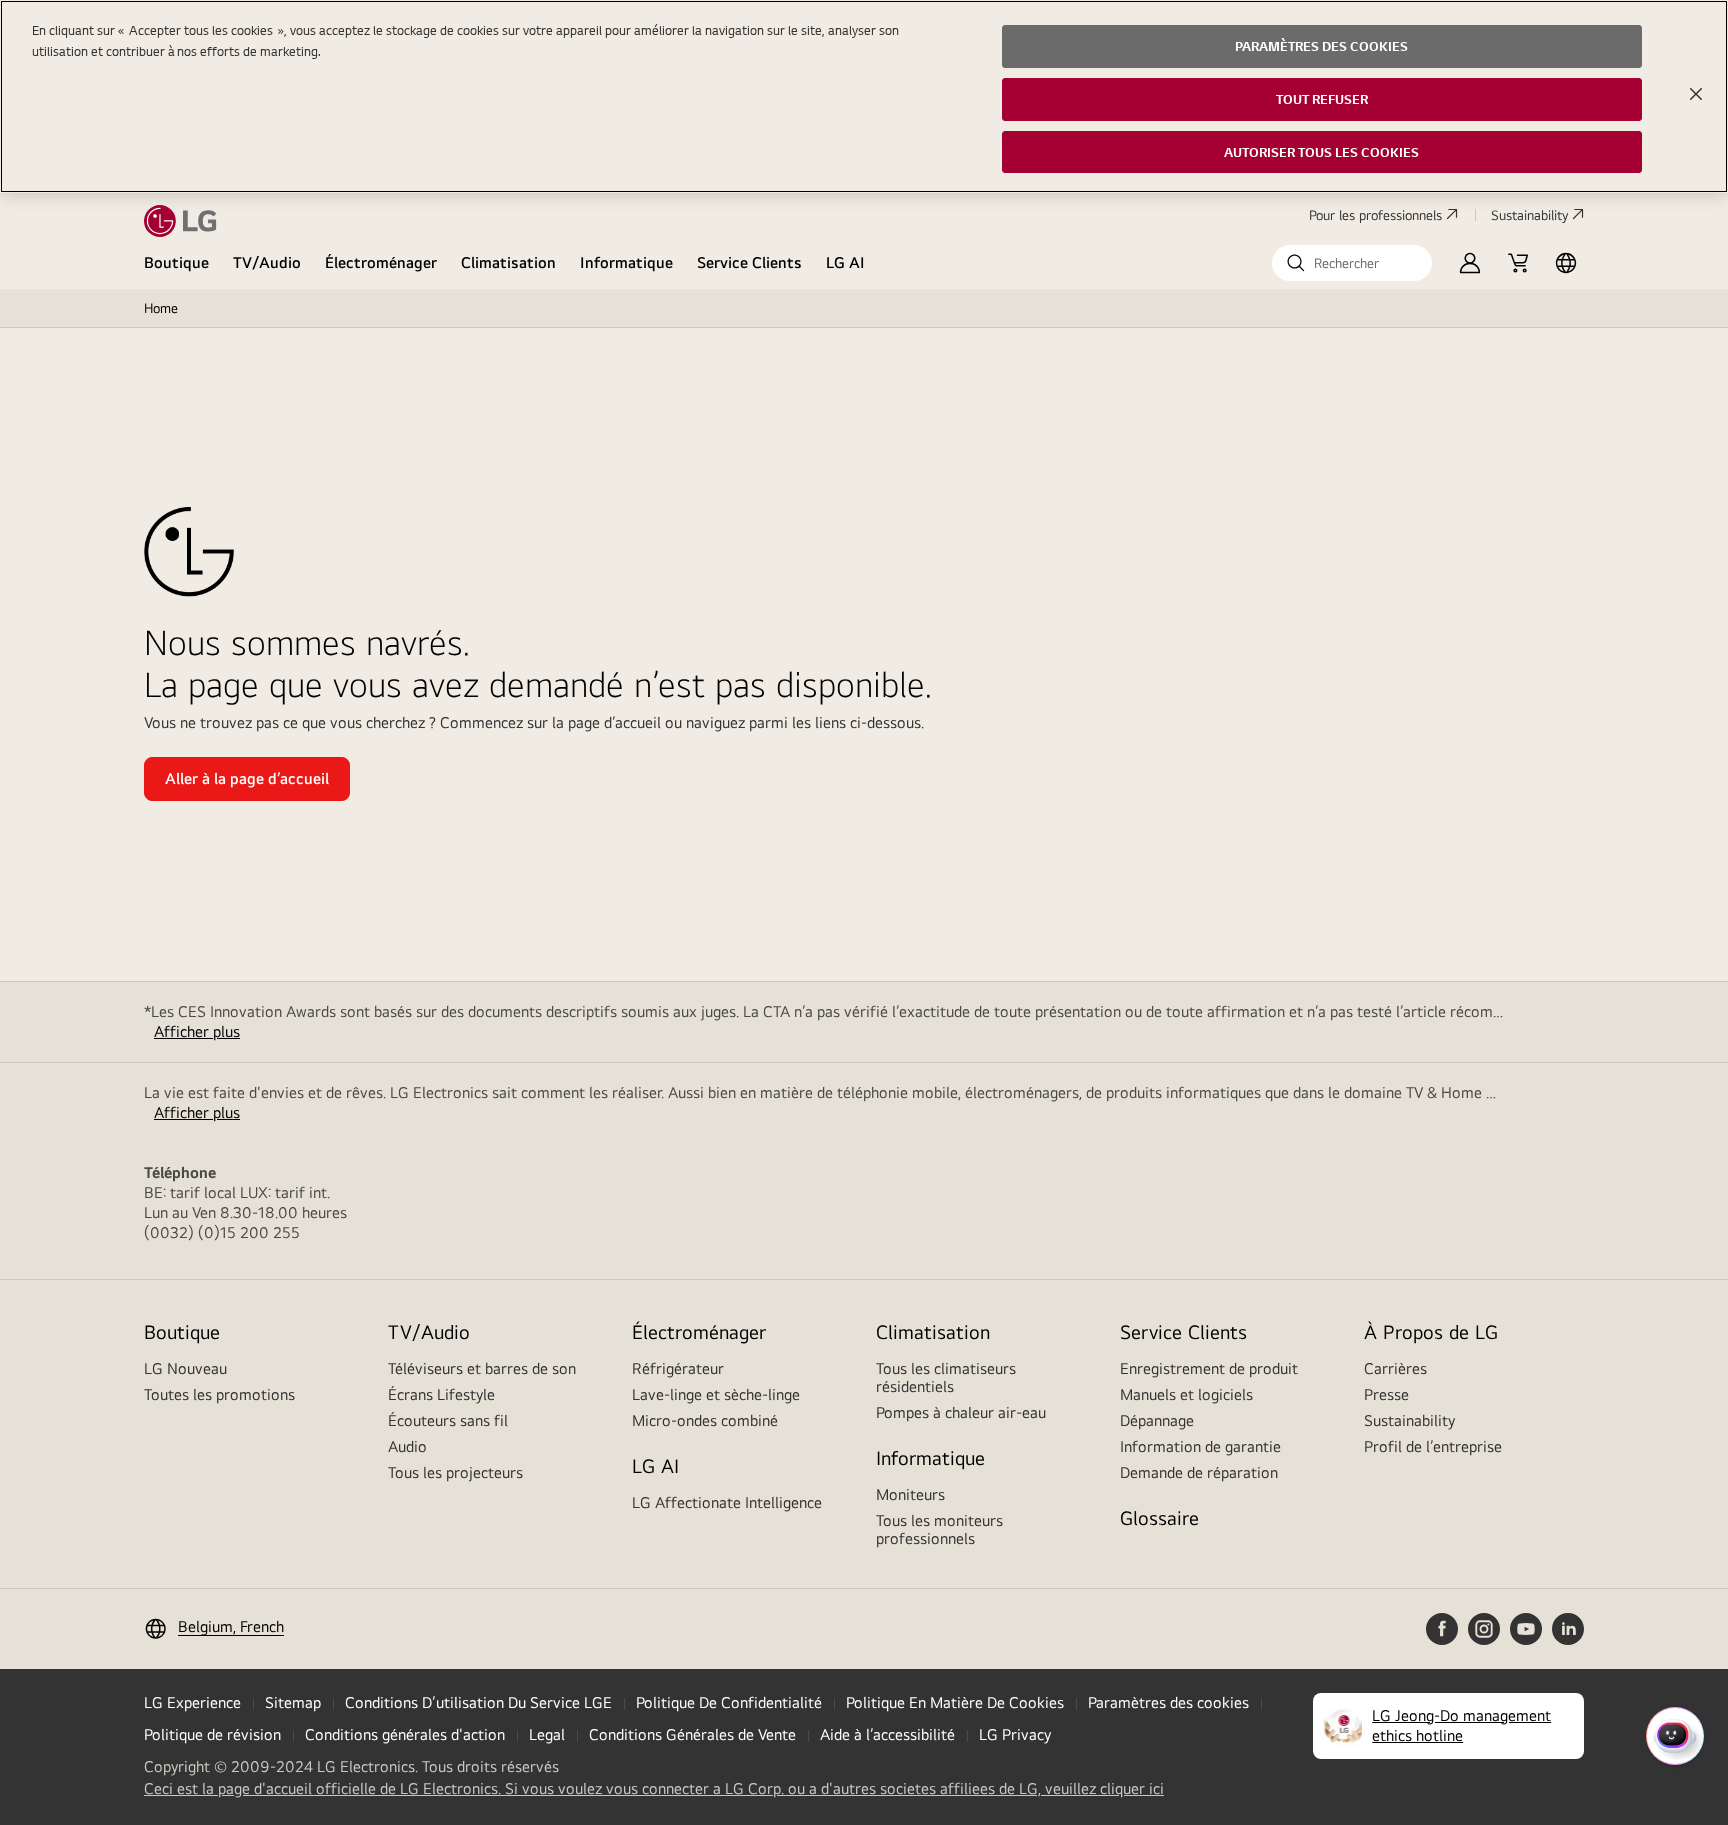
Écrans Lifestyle (441, 1394)
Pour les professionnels (1375, 215)
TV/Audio (267, 262)
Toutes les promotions (219, 1394)
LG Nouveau (185, 1368)
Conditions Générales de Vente (692, 1734)
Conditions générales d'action (405, 1734)
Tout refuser (1322, 99)
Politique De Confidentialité (729, 1702)
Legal (547, 1734)
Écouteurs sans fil (448, 1420)
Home (161, 308)
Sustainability (1529, 215)
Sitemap (293, 1702)
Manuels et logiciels (1186, 1394)
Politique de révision (212, 1734)
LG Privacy (1015, 1734)
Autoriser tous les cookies (1321, 152)
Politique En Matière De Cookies (955, 1702)
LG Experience (192, 1702)
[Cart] (1518, 263)
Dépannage (1157, 1420)
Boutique (176, 262)
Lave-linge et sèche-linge (716, 1394)
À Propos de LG (1431, 1331)
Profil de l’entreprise (1433, 1446)
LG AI (845, 262)
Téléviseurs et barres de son (482, 1368)
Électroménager (381, 262)
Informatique (626, 262)
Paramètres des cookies (1168, 1702)
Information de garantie (1200, 1446)
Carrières (1395, 1368)
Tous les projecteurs (455, 1472)
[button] (1352, 263)
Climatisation (508, 262)
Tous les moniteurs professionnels (939, 1529)
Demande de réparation (1199, 1472)
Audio (407, 1446)
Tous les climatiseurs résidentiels (946, 1377)
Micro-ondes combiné (705, 1420)
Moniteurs (910, 1494)
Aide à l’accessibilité (887, 1734)
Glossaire (1159, 1517)
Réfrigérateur (678, 1368)
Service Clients (749, 262)
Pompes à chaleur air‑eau (961, 1412)
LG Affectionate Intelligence (727, 1502)
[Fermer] (1696, 94)
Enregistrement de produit (1209, 1368)
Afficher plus (197, 1031)
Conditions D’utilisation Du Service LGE (478, 1702)
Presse (1386, 1394)
